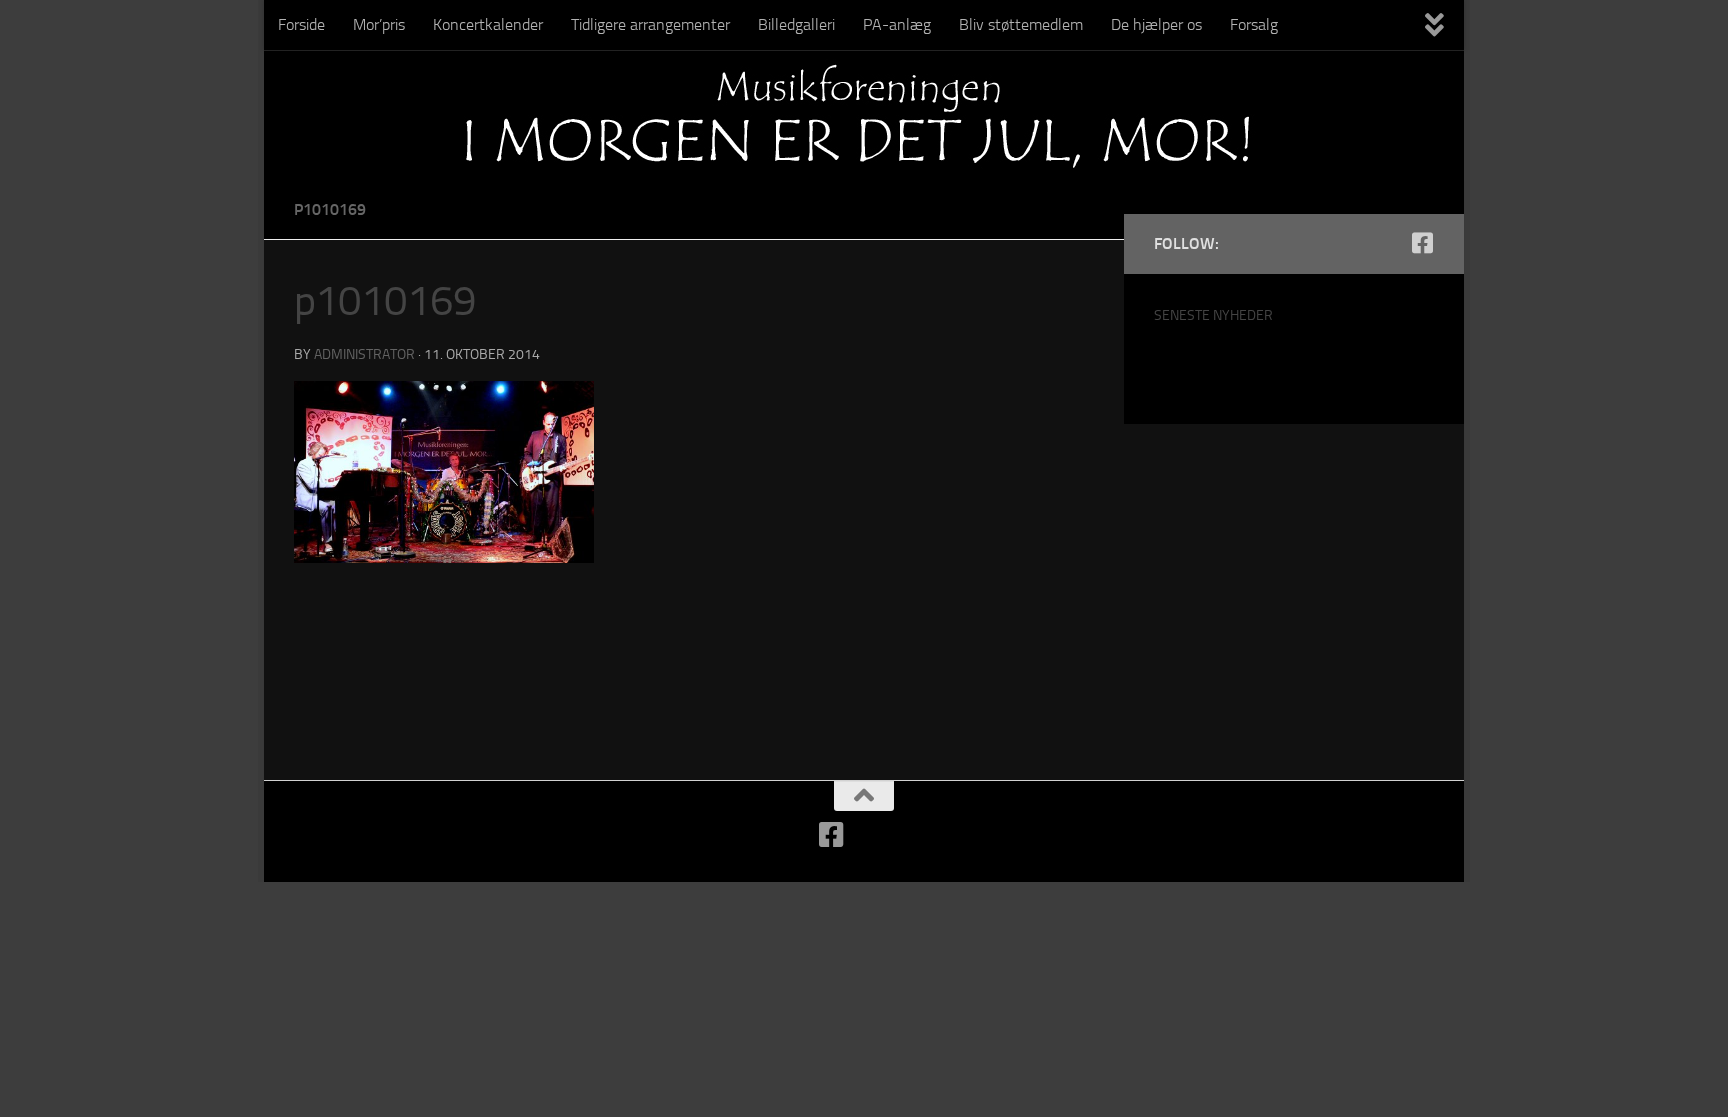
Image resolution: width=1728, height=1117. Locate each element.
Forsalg (1254, 24)
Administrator (364, 354)
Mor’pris (379, 24)
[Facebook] (1422, 243)
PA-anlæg (897, 24)
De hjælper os (1156, 24)
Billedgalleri (796, 24)
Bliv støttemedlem (1021, 24)
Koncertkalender (488, 24)
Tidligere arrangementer (650, 24)
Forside (301, 24)
